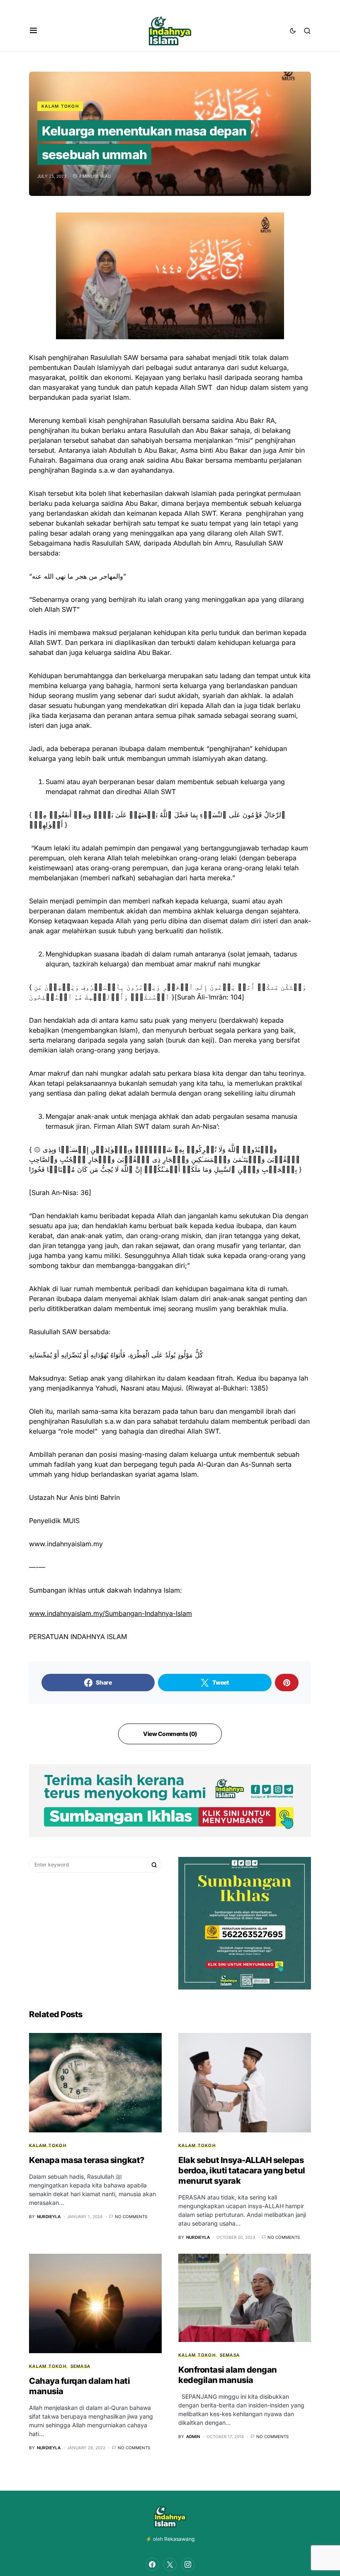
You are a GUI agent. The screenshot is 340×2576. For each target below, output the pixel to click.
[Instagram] (188, 2564)
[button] (33, 31)
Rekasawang (179, 2539)
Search (154, 1865)
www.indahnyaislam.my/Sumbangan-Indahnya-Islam (110, 1613)
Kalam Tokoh (60, 106)
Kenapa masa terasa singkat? (87, 2160)
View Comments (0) (170, 1734)
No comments (131, 2216)
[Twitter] (170, 2564)
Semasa (81, 2366)
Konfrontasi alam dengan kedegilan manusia (228, 2375)
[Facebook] (152, 2564)
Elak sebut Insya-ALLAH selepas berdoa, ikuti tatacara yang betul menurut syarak (242, 2170)
